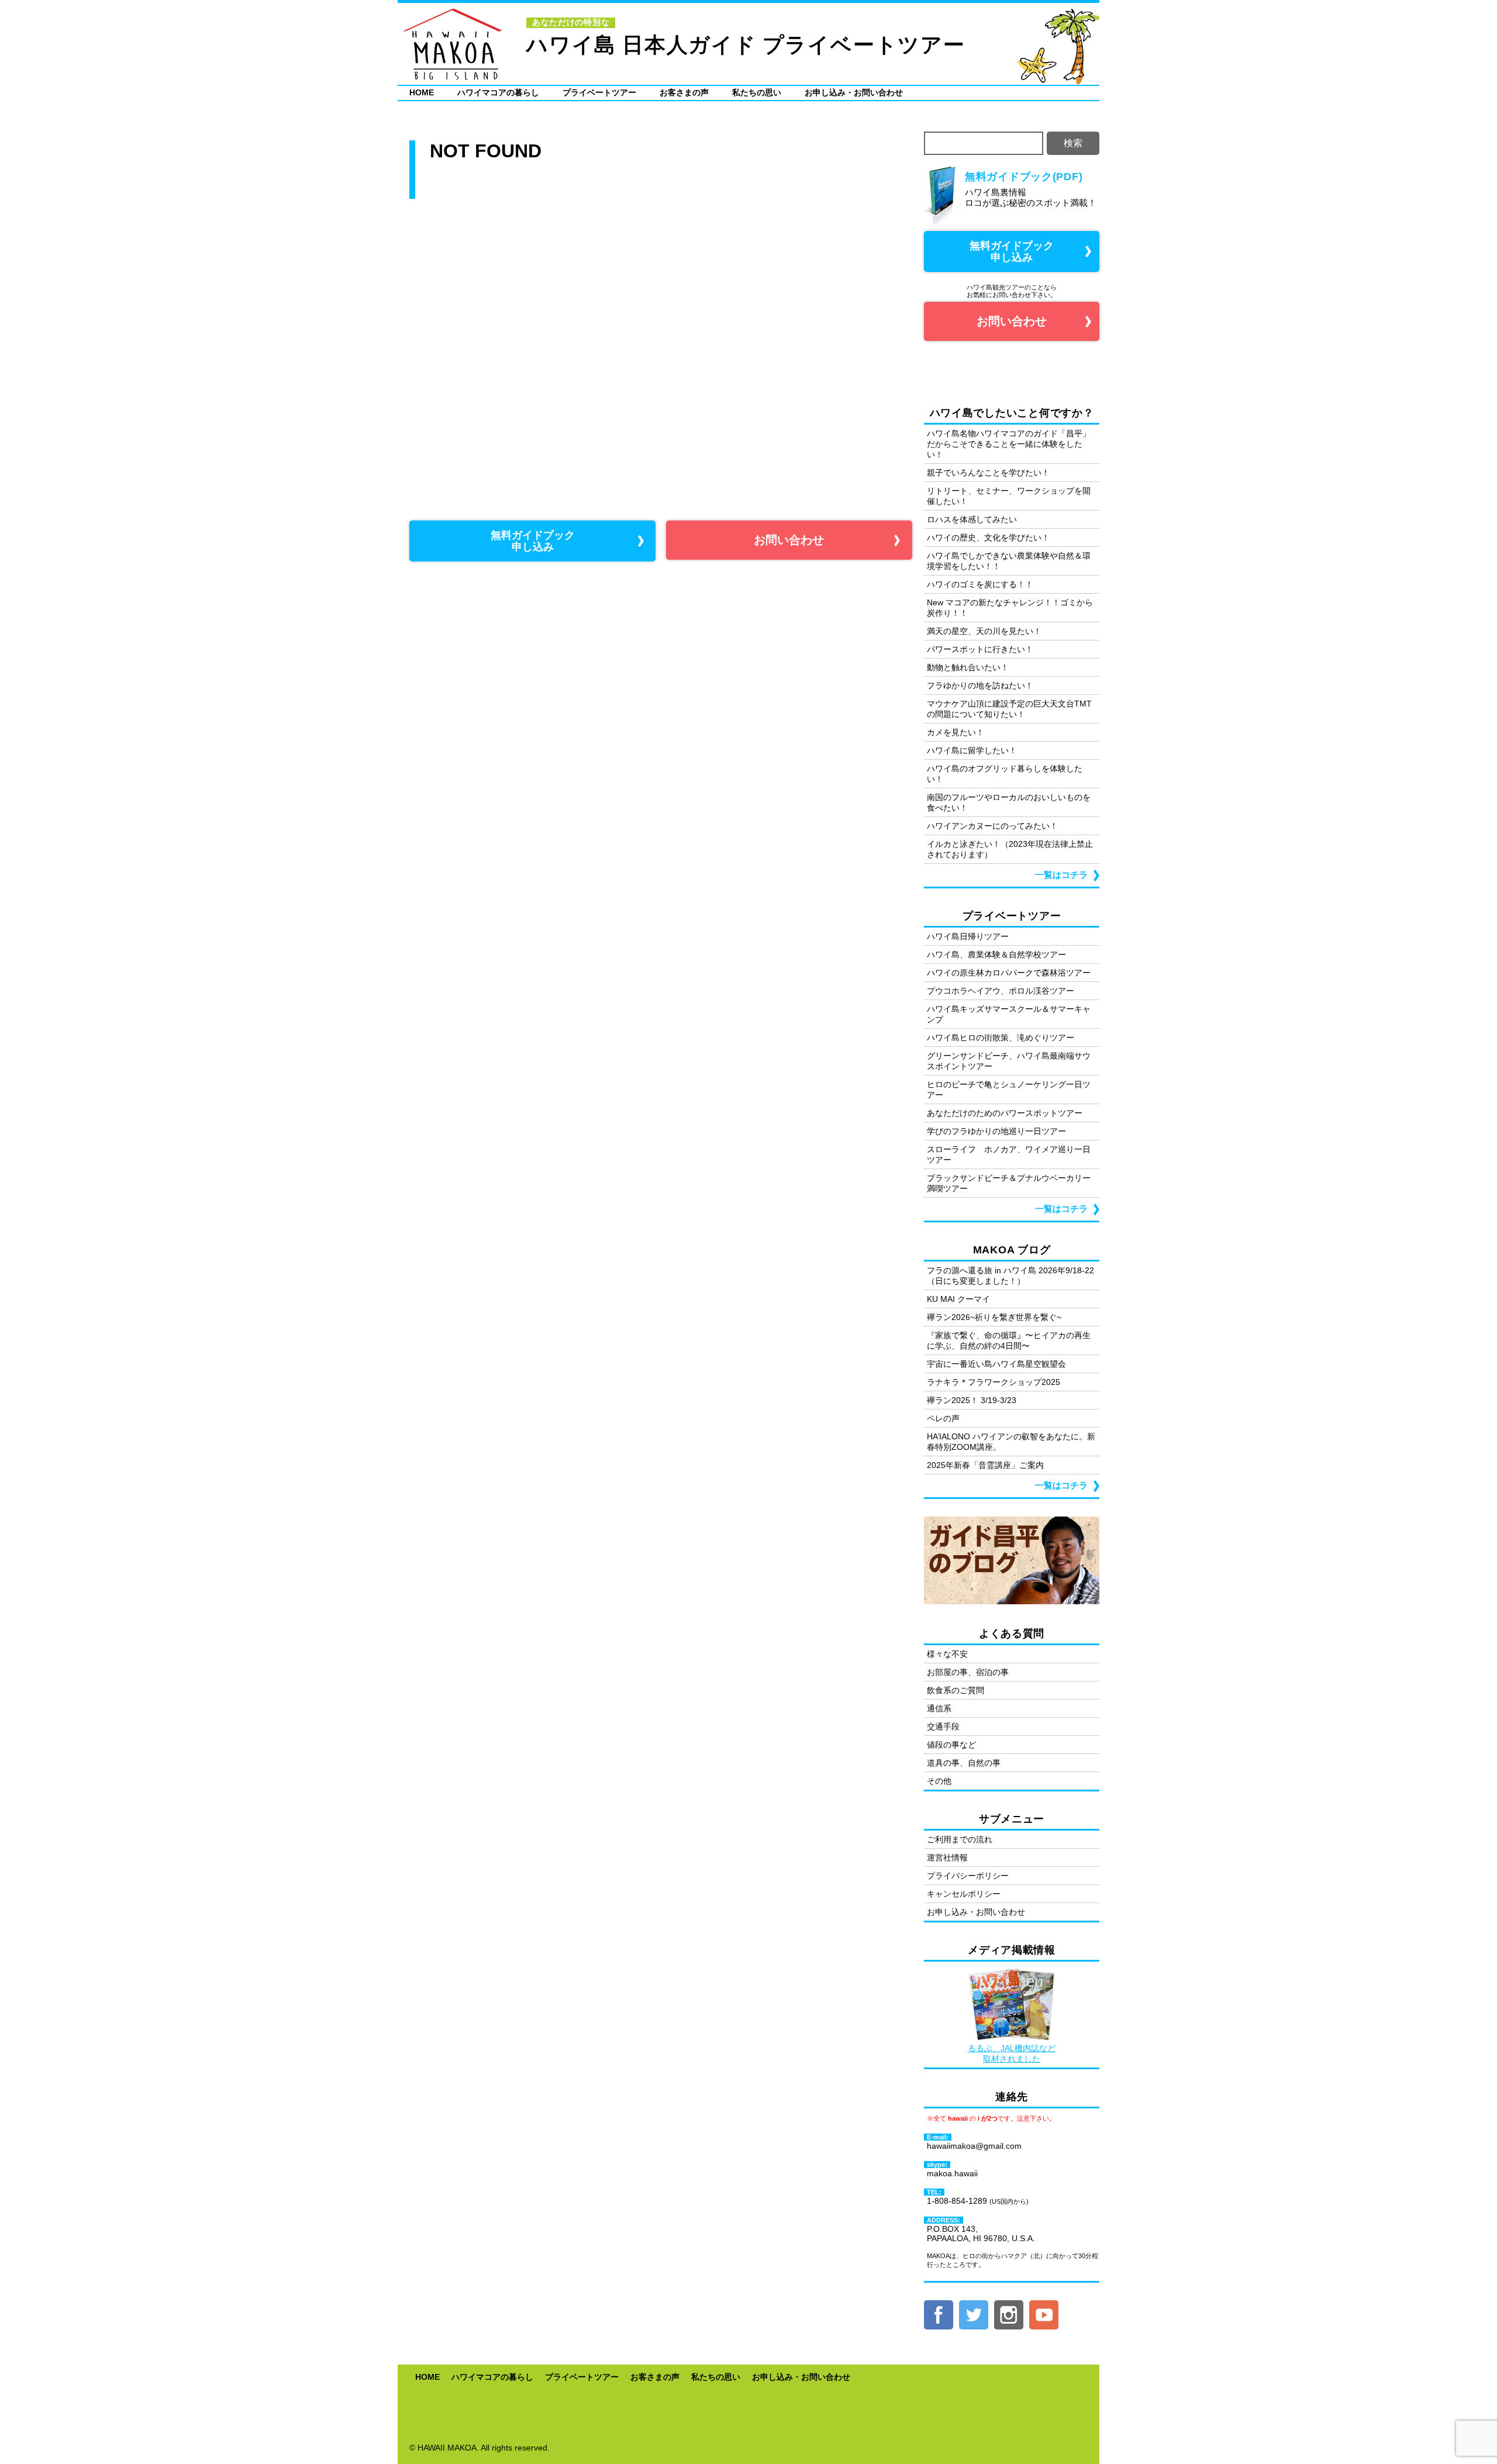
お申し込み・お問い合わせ (854, 92)
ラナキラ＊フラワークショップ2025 (994, 1382)
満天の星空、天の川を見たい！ (984, 631)
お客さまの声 (684, 92)
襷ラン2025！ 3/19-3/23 (972, 1400)
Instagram (1009, 2315)
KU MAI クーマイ (958, 1299)
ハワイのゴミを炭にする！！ (980, 584)
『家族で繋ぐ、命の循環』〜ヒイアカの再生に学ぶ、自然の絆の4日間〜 (1009, 1340)
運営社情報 (947, 1858)
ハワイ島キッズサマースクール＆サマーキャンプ (1009, 1014)
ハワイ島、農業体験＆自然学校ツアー (996, 954)
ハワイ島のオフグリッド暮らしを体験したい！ (1005, 774)
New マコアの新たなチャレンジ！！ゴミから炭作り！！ (1010, 608)
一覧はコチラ (1061, 875)
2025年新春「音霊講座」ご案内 (985, 1465)
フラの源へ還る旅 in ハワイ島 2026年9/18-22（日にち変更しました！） (1010, 1276)
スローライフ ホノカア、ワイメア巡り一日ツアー (1009, 1155)
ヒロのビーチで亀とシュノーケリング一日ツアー (1009, 1090)
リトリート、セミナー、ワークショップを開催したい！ (1009, 496)
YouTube (1044, 2315)
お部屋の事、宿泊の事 (968, 1672)
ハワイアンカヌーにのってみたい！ (992, 826)
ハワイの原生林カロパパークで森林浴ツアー (1009, 973)
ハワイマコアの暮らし (498, 92)
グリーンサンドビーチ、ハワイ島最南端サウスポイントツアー (1009, 1061)
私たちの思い (757, 92)
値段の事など (951, 1745)
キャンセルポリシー (964, 1894)
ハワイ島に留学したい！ (972, 750)
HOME (422, 92)
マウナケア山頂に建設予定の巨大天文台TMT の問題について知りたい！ (1009, 709)
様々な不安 (947, 1654)
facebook (939, 2315)
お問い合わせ (789, 540)
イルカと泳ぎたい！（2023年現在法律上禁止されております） (1010, 849)
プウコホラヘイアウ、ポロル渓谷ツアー (1001, 991)
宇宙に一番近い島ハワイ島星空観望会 (996, 1364)
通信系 (939, 1708)
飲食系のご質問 (956, 1690)
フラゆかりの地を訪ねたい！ (980, 685)
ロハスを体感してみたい (972, 519)
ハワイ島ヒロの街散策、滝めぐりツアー (1001, 1038)
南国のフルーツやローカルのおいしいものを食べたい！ (1009, 802)
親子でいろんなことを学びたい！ (988, 473)
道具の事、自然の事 (964, 1763)
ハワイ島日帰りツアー (968, 936)
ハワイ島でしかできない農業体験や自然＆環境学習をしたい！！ (1009, 561)
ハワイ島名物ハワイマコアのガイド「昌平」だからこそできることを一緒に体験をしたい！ (1009, 444)
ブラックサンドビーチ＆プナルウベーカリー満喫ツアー (1009, 1183)
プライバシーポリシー (968, 1876)
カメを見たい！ (956, 732)
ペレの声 (943, 1418)
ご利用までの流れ (960, 1839)
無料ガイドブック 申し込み (533, 541)
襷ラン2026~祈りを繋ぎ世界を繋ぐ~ (994, 1317)
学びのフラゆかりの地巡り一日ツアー (996, 1131)
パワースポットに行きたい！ (980, 649)
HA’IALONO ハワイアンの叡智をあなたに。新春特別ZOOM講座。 (1011, 1442)
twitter (974, 2315)
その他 (939, 1781)
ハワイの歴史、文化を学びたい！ (988, 537)
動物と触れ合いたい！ (968, 667)
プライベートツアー (599, 92)
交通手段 (943, 1726)
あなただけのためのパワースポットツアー (1005, 1113)
